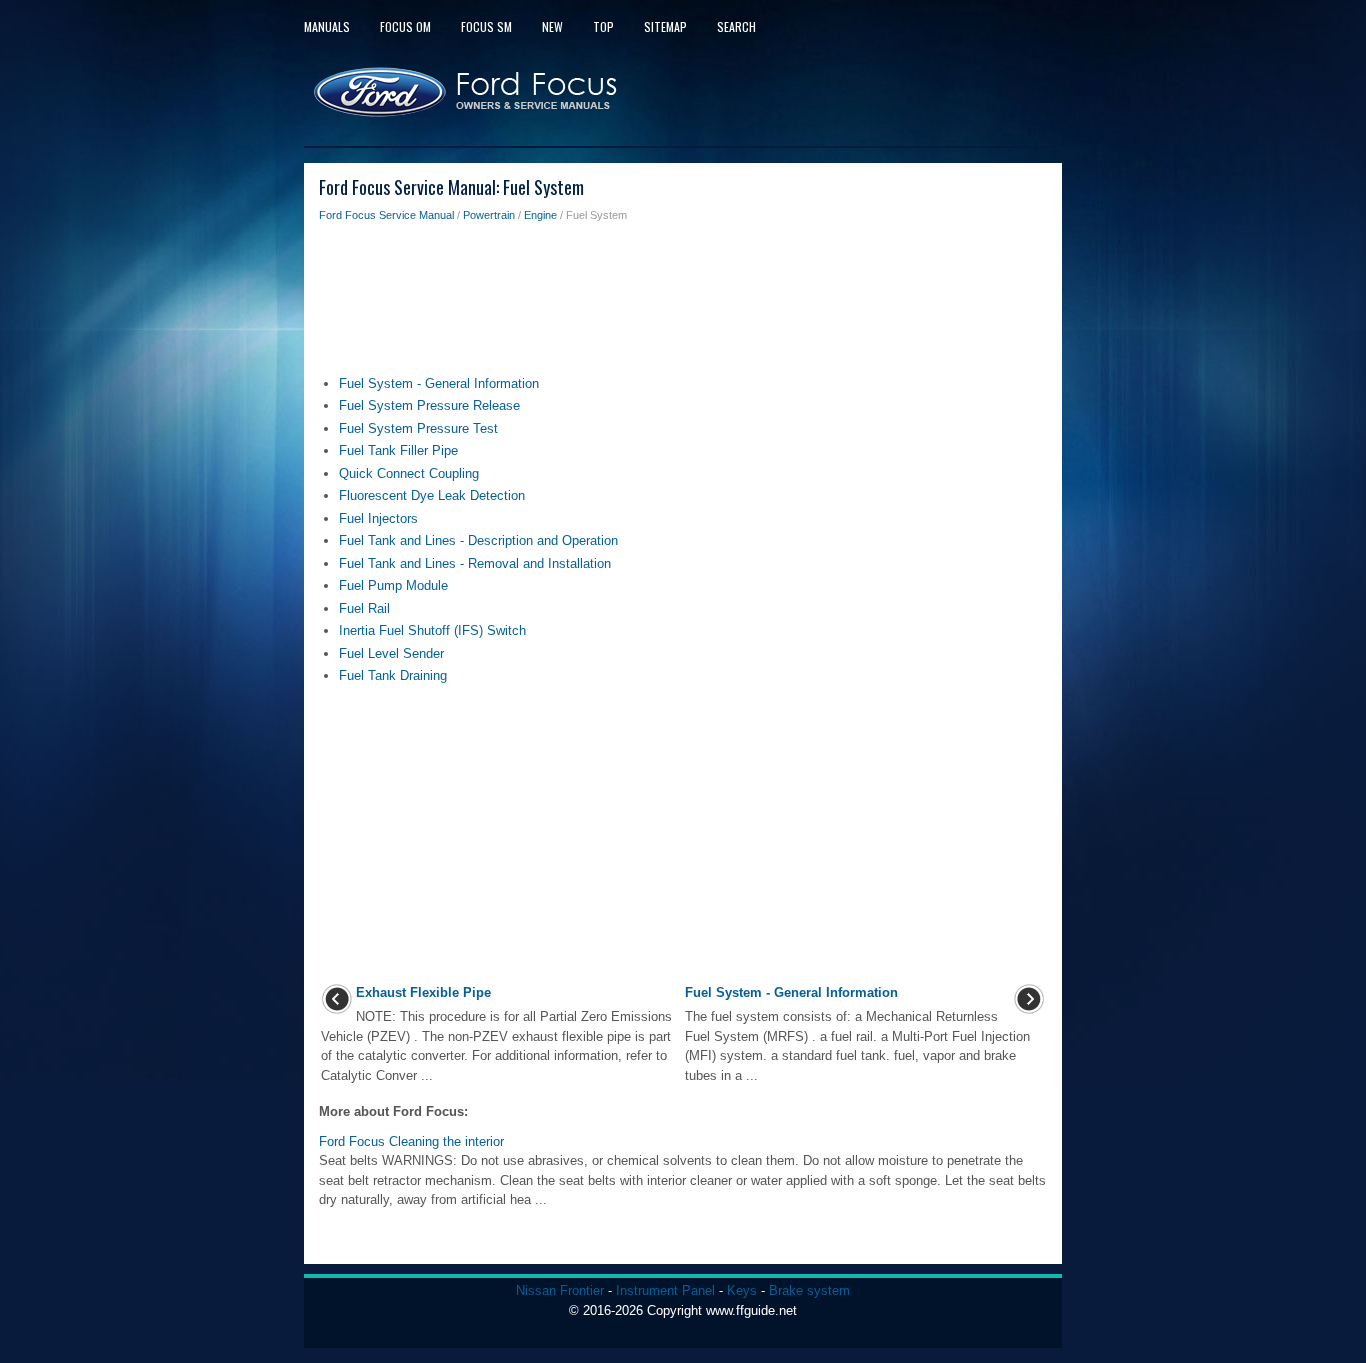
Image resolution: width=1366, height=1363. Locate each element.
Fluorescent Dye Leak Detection (432, 495)
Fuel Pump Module (393, 585)
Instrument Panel (665, 1290)
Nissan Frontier (560, 1290)
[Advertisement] (683, 304)
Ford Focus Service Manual (386, 215)
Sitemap (665, 26)
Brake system (809, 1290)
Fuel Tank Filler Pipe (398, 450)
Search (736, 26)
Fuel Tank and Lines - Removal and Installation (475, 563)
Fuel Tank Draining (393, 675)
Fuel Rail (364, 608)
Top (603, 26)
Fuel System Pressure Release (429, 405)
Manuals (327, 26)
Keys (742, 1290)
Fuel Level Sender (391, 653)
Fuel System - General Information (439, 383)
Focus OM (405, 26)
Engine (540, 215)
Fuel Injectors (378, 518)
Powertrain (489, 215)
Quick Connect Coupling (409, 473)
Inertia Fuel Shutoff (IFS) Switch (432, 630)
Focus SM (486, 26)
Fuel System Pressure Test (418, 428)
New (552, 26)
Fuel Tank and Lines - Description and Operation (478, 540)
